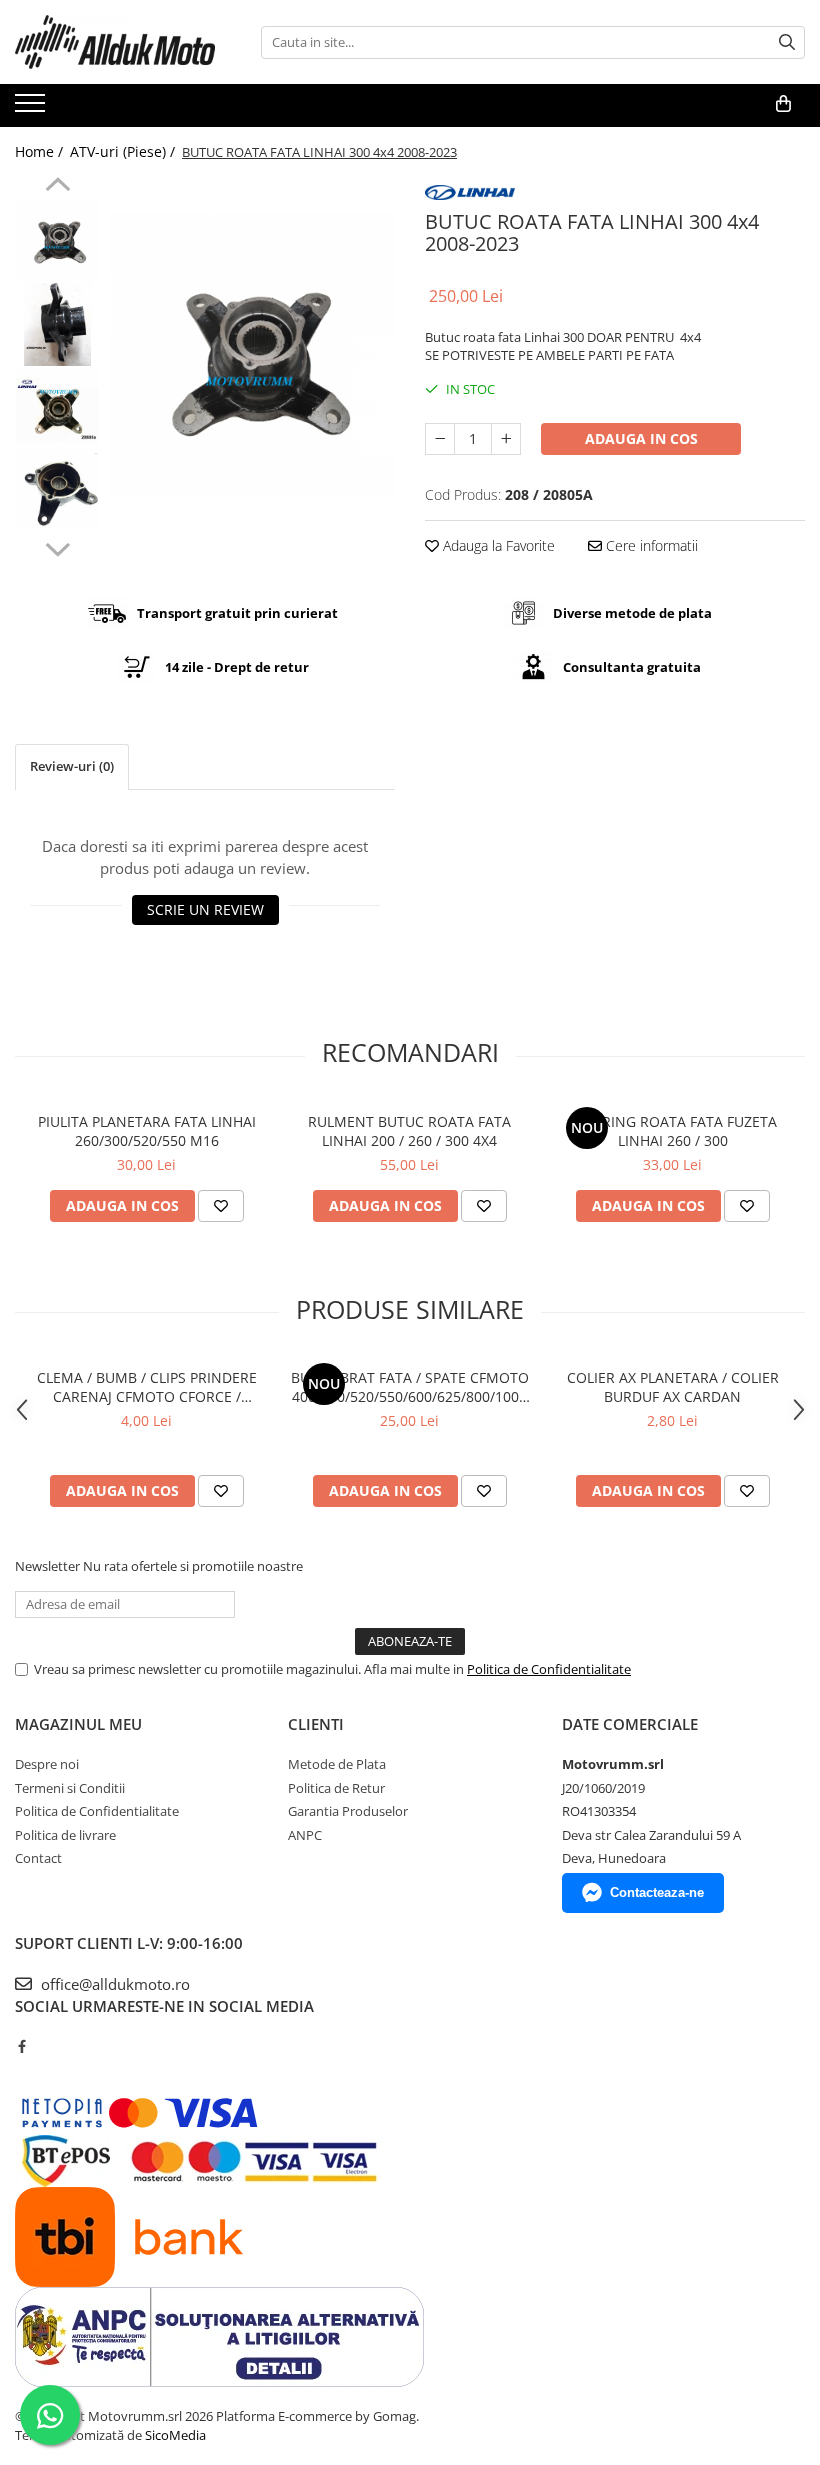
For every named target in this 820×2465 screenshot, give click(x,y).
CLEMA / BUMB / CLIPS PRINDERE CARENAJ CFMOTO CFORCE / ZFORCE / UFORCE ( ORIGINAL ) (147, 1387)
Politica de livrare (65, 1835)
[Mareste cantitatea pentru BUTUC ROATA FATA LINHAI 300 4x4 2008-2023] (506, 439)
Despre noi (47, 1764)
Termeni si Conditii (70, 1788)
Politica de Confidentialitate (549, 1669)
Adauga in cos (641, 438)
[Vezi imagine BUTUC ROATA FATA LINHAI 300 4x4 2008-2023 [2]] (57, 409)
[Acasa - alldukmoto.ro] (115, 42)
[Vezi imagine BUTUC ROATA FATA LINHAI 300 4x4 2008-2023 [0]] (57, 239)
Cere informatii (650, 545)
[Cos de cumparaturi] (783, 104)
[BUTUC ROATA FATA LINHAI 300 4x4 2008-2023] (252, 354)
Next (57, 547)
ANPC (305, 1835)
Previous (57, 187)
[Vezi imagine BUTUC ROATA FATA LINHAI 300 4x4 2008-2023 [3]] (57, 490)
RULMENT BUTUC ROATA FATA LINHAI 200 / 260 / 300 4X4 (409, 1131)
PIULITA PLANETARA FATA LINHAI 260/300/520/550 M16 (147, 1131)
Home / (41, 151)
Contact (38, 1858)
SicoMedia (175, 2435)
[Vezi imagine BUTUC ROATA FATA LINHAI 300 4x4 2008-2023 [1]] (57, 324)
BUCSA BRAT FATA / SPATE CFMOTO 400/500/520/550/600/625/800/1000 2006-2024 (410, 1387)
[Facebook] (21, 2046)
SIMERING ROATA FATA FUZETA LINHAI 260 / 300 (673, 1131)
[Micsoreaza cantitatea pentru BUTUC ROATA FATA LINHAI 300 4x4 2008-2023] (440, 439)
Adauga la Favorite (497, 545)
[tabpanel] (252, 354)
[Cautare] (787, 42)
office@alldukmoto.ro (113, 1984)
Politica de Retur (336, 1788)
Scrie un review (205, 909)
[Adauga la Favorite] (221, 1206)
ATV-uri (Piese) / (124, 151)
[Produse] (32, 109)
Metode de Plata (337, 1764)
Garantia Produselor (348, 1811)
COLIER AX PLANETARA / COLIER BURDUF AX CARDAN (673, 1387)
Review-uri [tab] (72, 766)
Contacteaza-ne (657, 1892)
